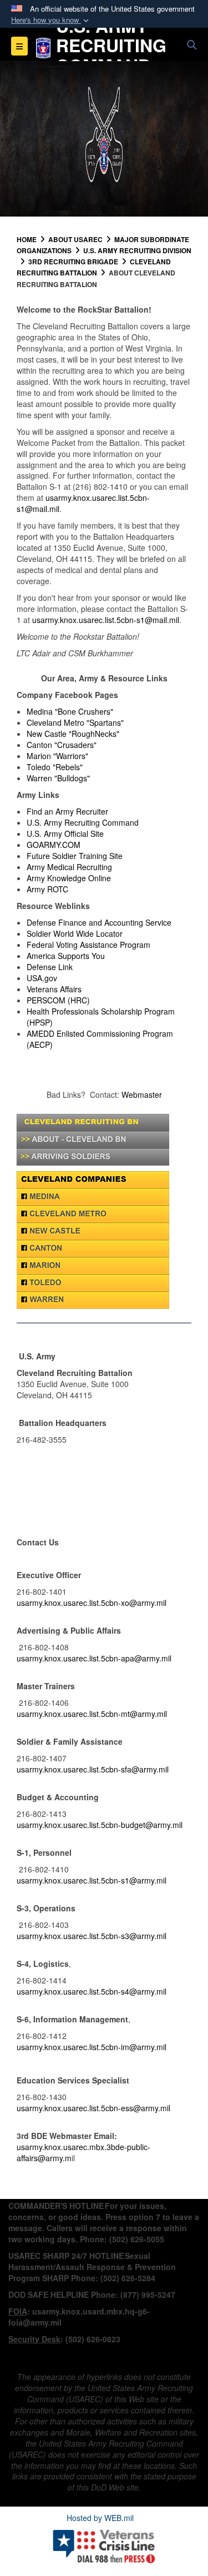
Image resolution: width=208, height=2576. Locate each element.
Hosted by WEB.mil (100, 2518)
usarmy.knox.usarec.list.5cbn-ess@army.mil (93, 2108)
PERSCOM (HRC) (58, 1000)
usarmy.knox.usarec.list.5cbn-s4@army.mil (92, 1991)
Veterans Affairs (54, 989)
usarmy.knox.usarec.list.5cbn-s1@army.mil (92, 1880)
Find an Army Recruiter (67, 811)
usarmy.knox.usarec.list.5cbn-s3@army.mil (92, 1936)
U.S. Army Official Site (65, 833)
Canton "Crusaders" (62, 745)
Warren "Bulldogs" (58, 778)
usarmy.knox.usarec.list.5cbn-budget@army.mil (100, 1825)
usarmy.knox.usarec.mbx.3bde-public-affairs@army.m (83, 2152)
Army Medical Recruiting (69, 867)
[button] (51, 20)
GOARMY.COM (54, 845)
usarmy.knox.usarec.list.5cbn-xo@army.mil (92, 1603)
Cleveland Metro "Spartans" (75, 722)
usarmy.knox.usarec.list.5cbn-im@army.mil (92, 2047)
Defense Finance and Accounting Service (99, 922)
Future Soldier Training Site (75, 856)
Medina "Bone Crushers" (70, 711)
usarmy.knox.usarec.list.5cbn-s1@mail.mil (83, 503)
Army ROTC (47, 889)
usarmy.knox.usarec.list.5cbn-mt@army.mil (92, 1714)
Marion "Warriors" (57, 756)
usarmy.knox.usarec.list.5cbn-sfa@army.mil (93, 1769)
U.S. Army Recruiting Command (83, 822)
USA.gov (42, 978)
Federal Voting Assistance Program (88, 945)
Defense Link (50, 967)
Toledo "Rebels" (55, 767)
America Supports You (66, 956)
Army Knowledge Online (69, 878)
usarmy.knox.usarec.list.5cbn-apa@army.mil (94, 1658)
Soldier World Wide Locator (75, 933)
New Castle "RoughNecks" (73, 734)
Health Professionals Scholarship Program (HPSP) (101, 1017)
